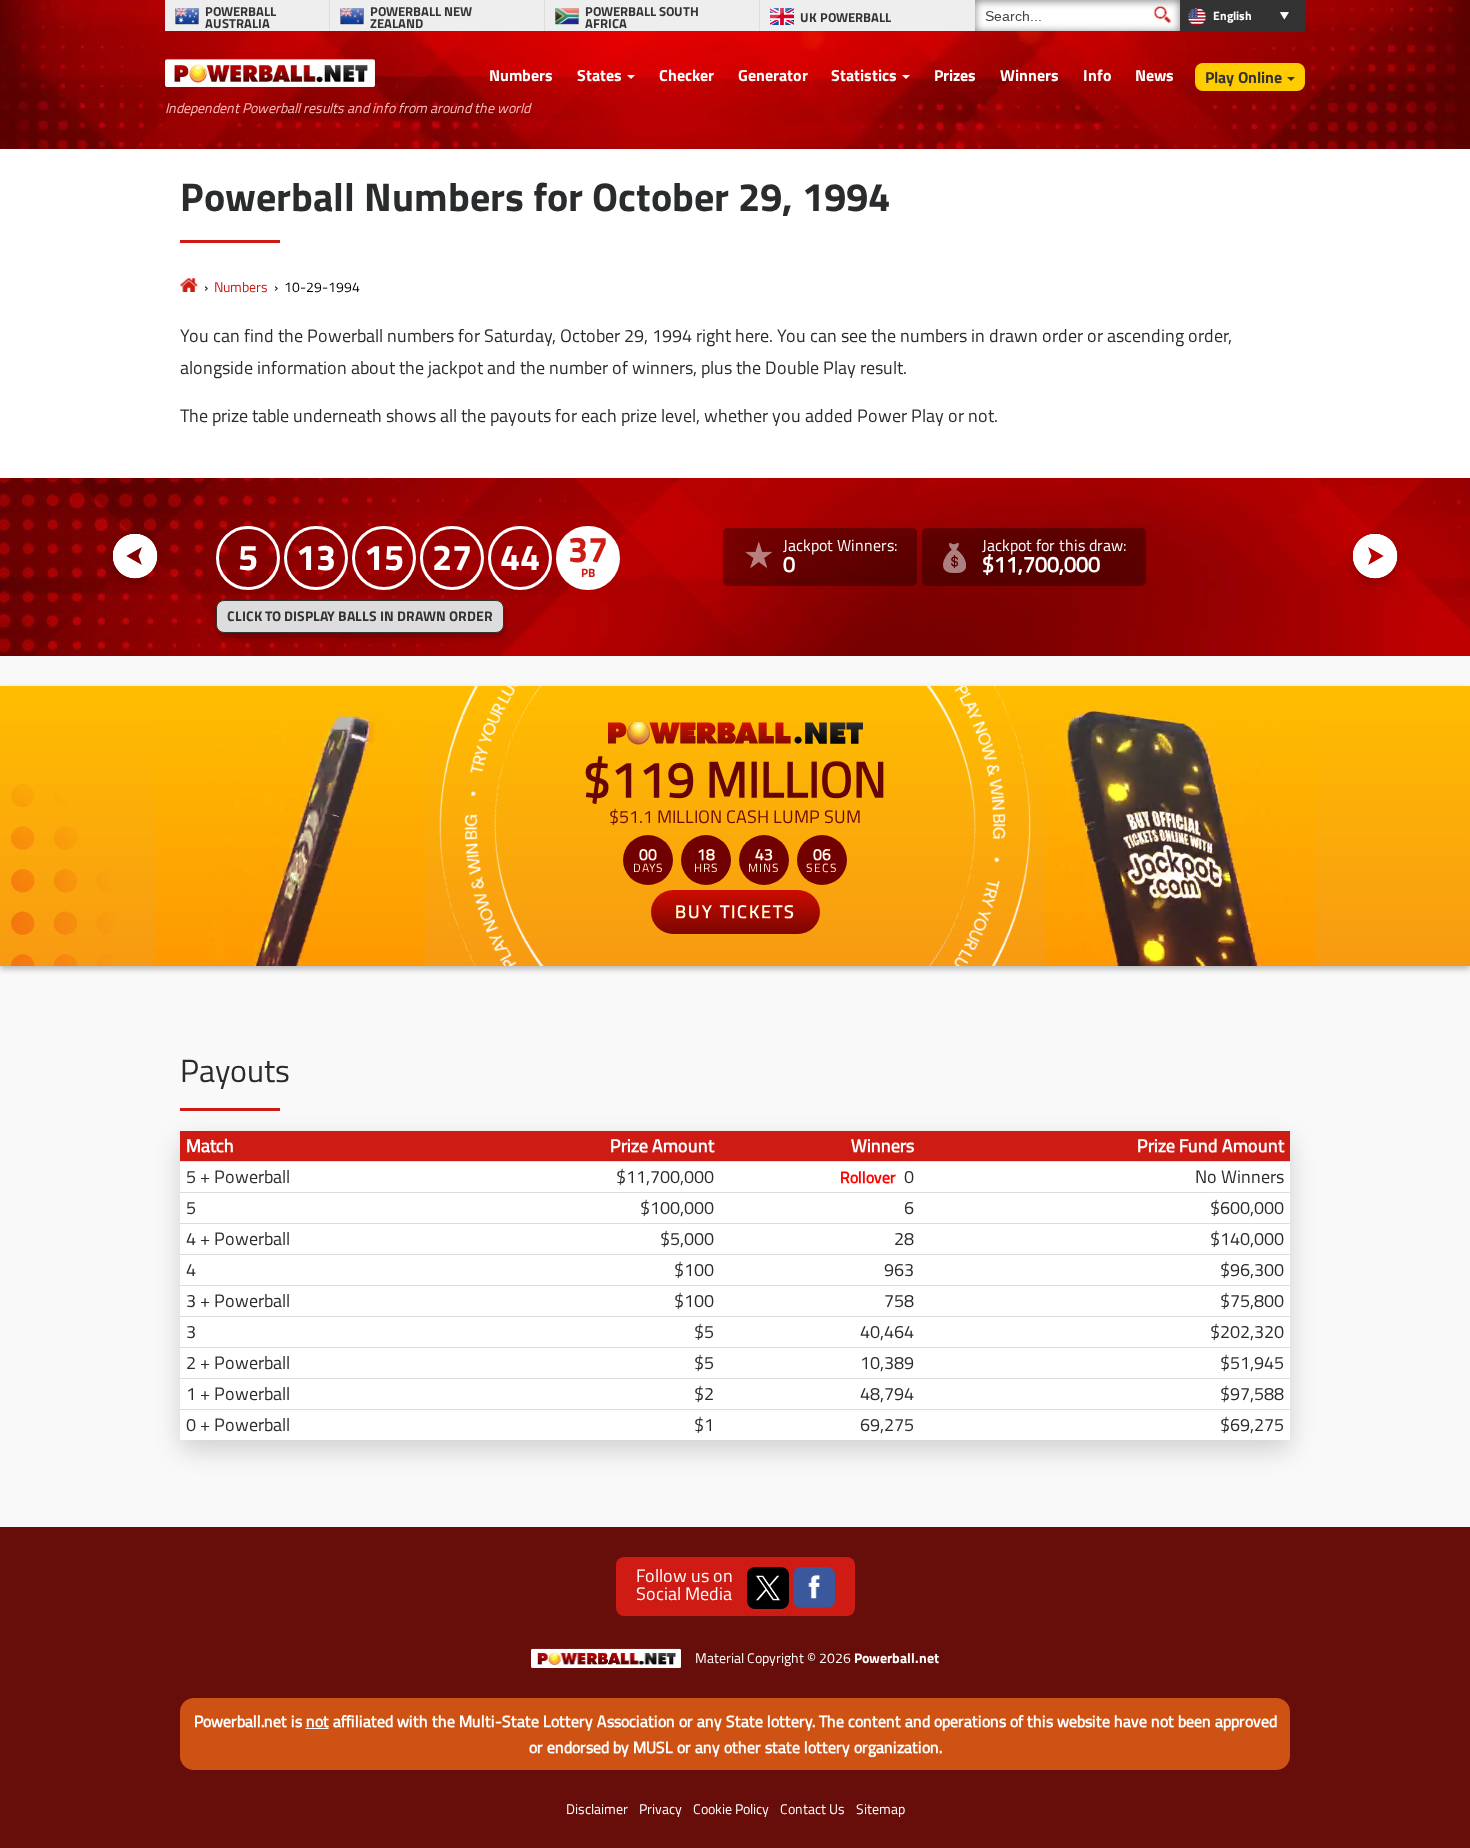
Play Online (1243, 77)
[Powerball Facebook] (814, 1588)
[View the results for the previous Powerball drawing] (135, 556)
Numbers (521, 75)
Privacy (660, 1809)
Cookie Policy (731, 1809)
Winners (1029, 75)
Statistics (864, 75)
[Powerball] (189, 286)
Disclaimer (597, 1809)
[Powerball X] (768, 1588)
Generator (773, 75)
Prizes (955, 75)
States (599, 75)
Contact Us (812, 1809)
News (1154, 75)
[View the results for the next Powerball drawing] (1375, 556)
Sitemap (880, 1809)
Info (1097, 75)
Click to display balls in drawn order (360, 616)
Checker (686, 75)
